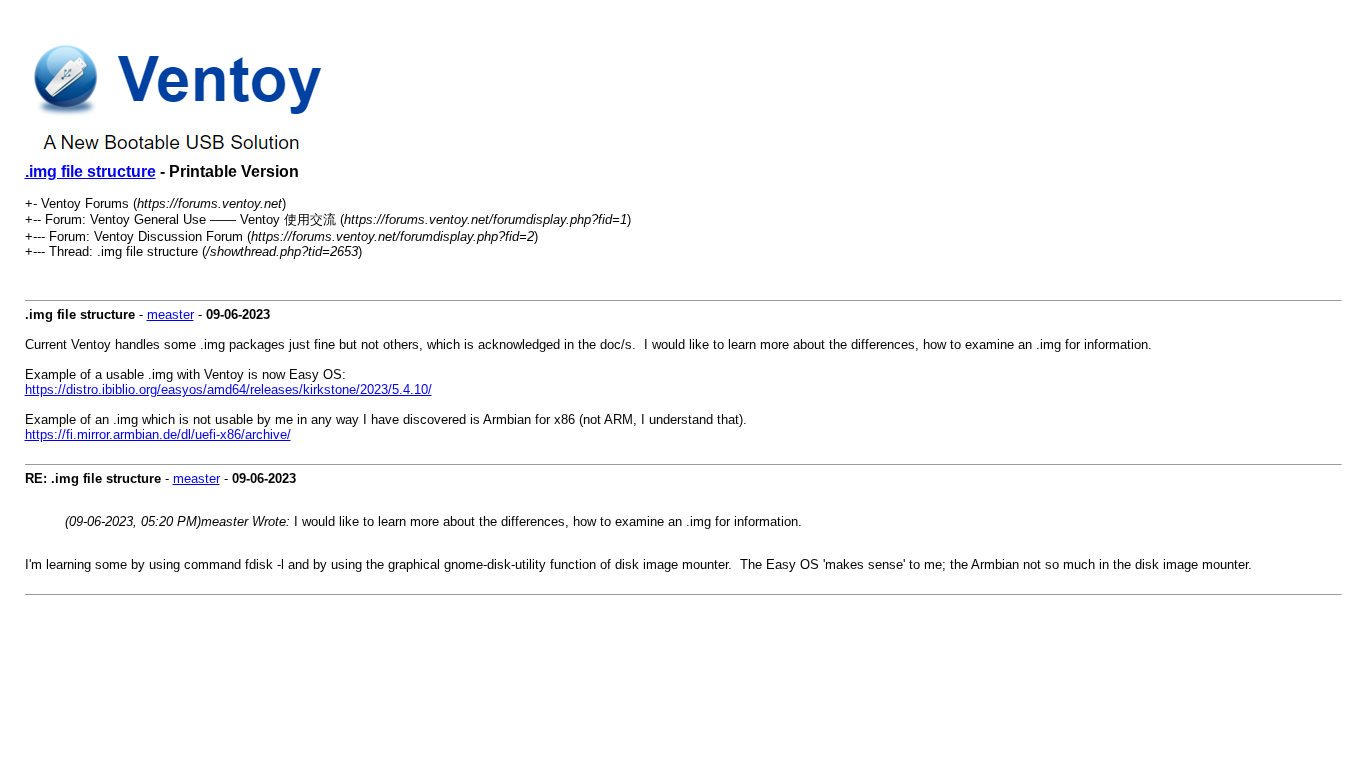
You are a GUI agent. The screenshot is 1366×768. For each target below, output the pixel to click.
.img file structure (90, 171)
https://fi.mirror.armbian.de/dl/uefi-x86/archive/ (158, 434)
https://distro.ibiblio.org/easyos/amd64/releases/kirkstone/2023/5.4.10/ (228, 389)
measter (170, 314)
